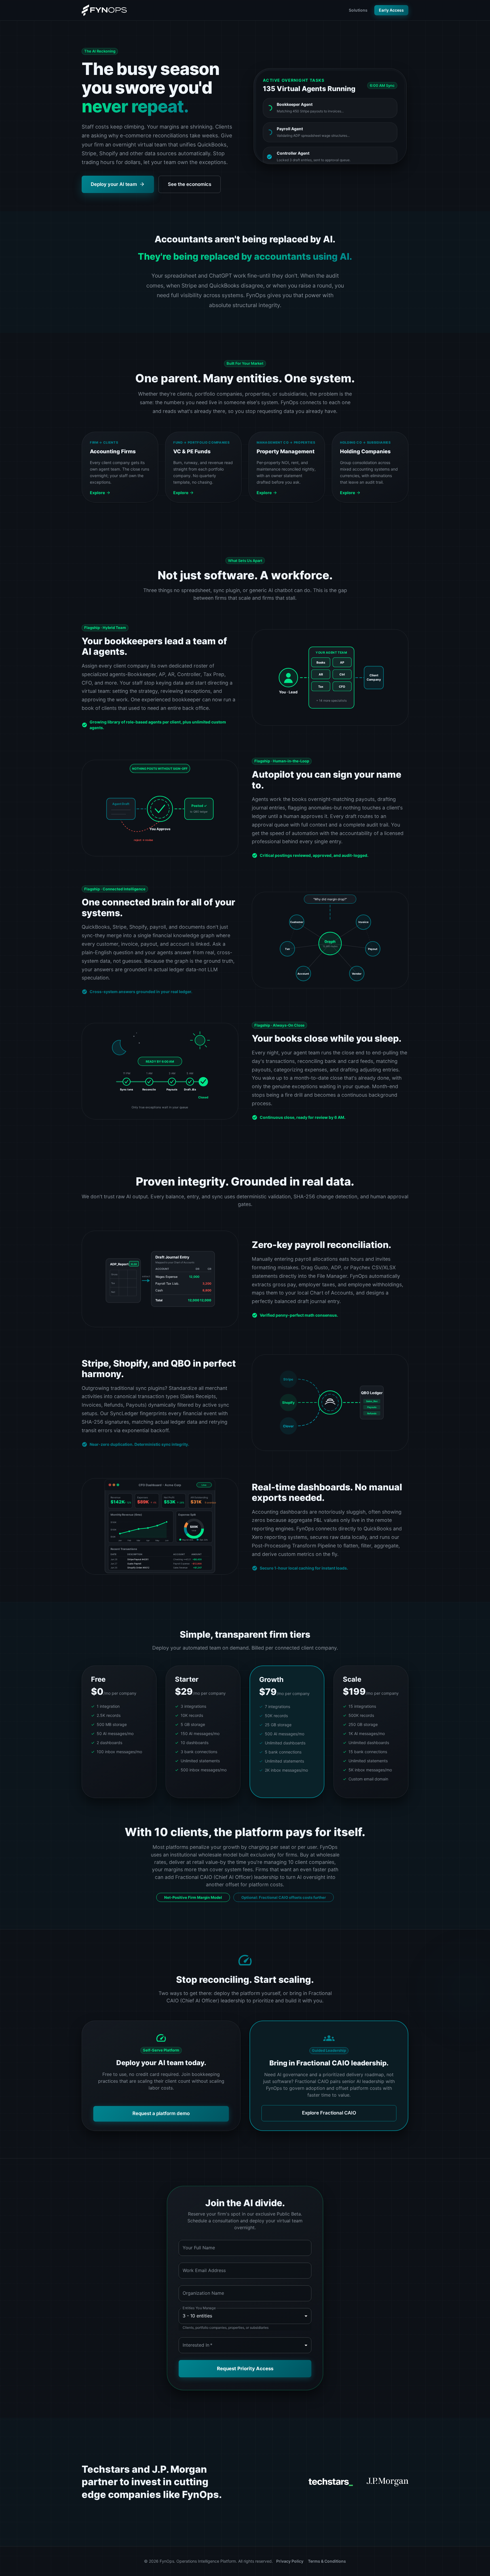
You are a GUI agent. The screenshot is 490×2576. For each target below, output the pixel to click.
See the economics (190, 184)
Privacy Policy (290, 2561)
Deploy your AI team (114, 184)
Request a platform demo (161, 2113)
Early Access (391, 10)
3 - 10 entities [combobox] (197, 2316)
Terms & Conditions (327, 2561)
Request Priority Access (245, 2369)
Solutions (358, 10)
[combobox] (245, 2345)
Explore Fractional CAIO (329, 2113)
